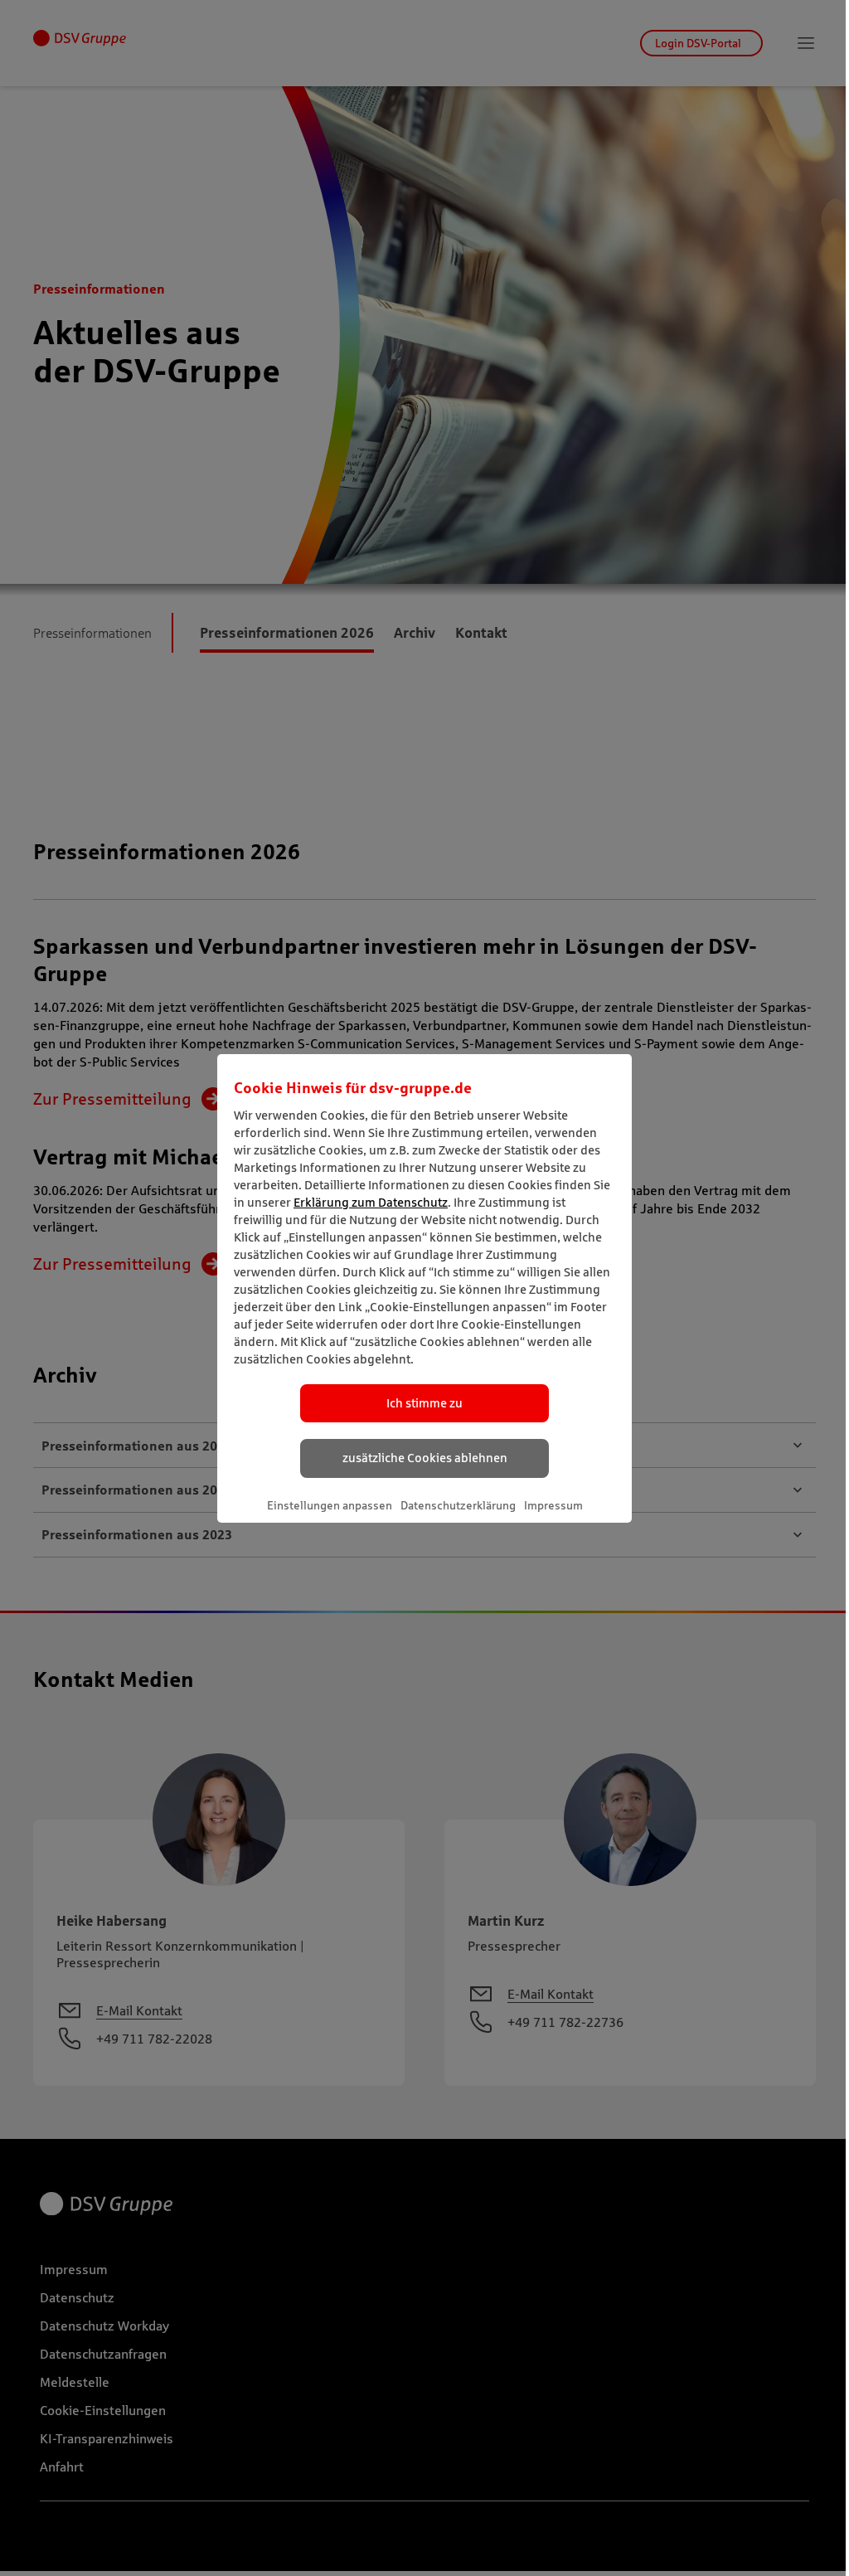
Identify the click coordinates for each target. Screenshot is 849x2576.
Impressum (553, 1505)
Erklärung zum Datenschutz (371, 1202)
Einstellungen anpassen (330, 1505)
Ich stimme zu (424, 1403)
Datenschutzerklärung (458, 1505)
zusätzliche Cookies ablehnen (425, 1458)
